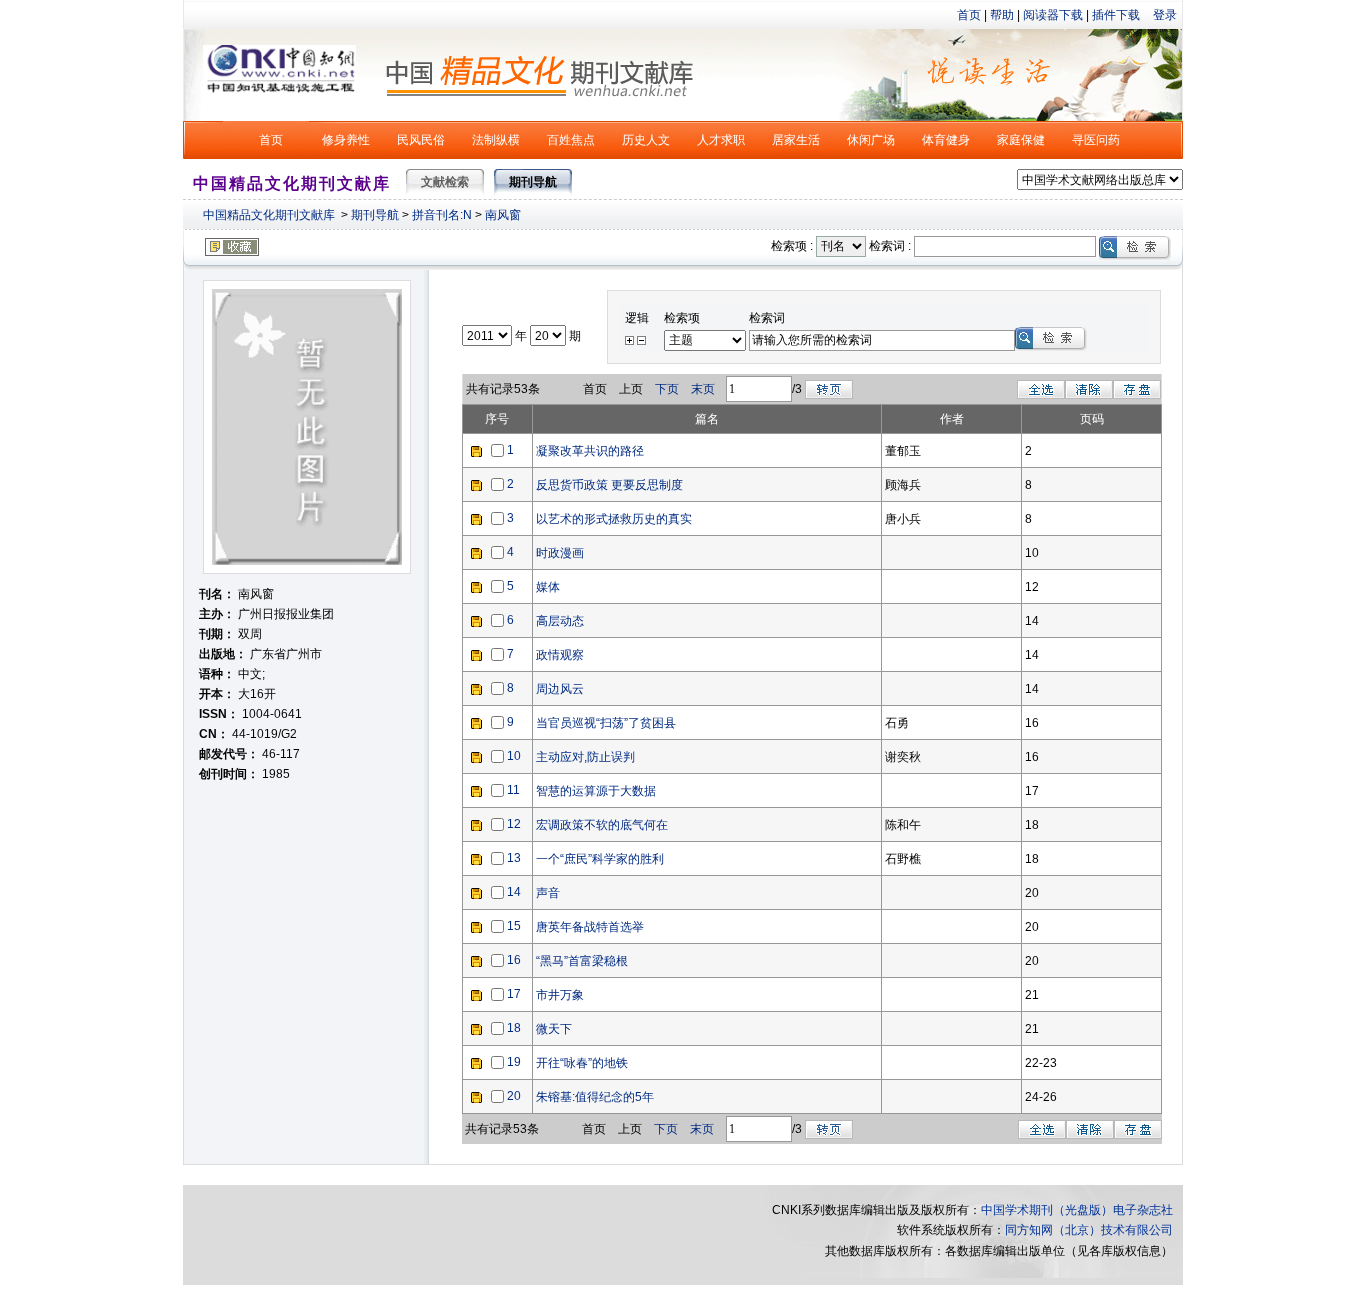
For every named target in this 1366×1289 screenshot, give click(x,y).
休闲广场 (871, 140)
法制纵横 (496, 140)
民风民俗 (421, 140)
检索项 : (792, 246)
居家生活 (796, 140)
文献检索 (445, 182)
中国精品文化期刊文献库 (269, 215)
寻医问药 (1096, 140)
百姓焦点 (571, 140)
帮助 (1002, 15)
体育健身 (946, 140)
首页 (969, 15)
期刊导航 (375, 215)
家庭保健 (1021, 140)
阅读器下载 (1053, 15)
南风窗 (503, 215)
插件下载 (1116, 15)
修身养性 (346, 140)
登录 (1165, 15)
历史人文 (646, 140)
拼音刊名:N (442, 215)
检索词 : (890, 246)
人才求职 (721, 140)
